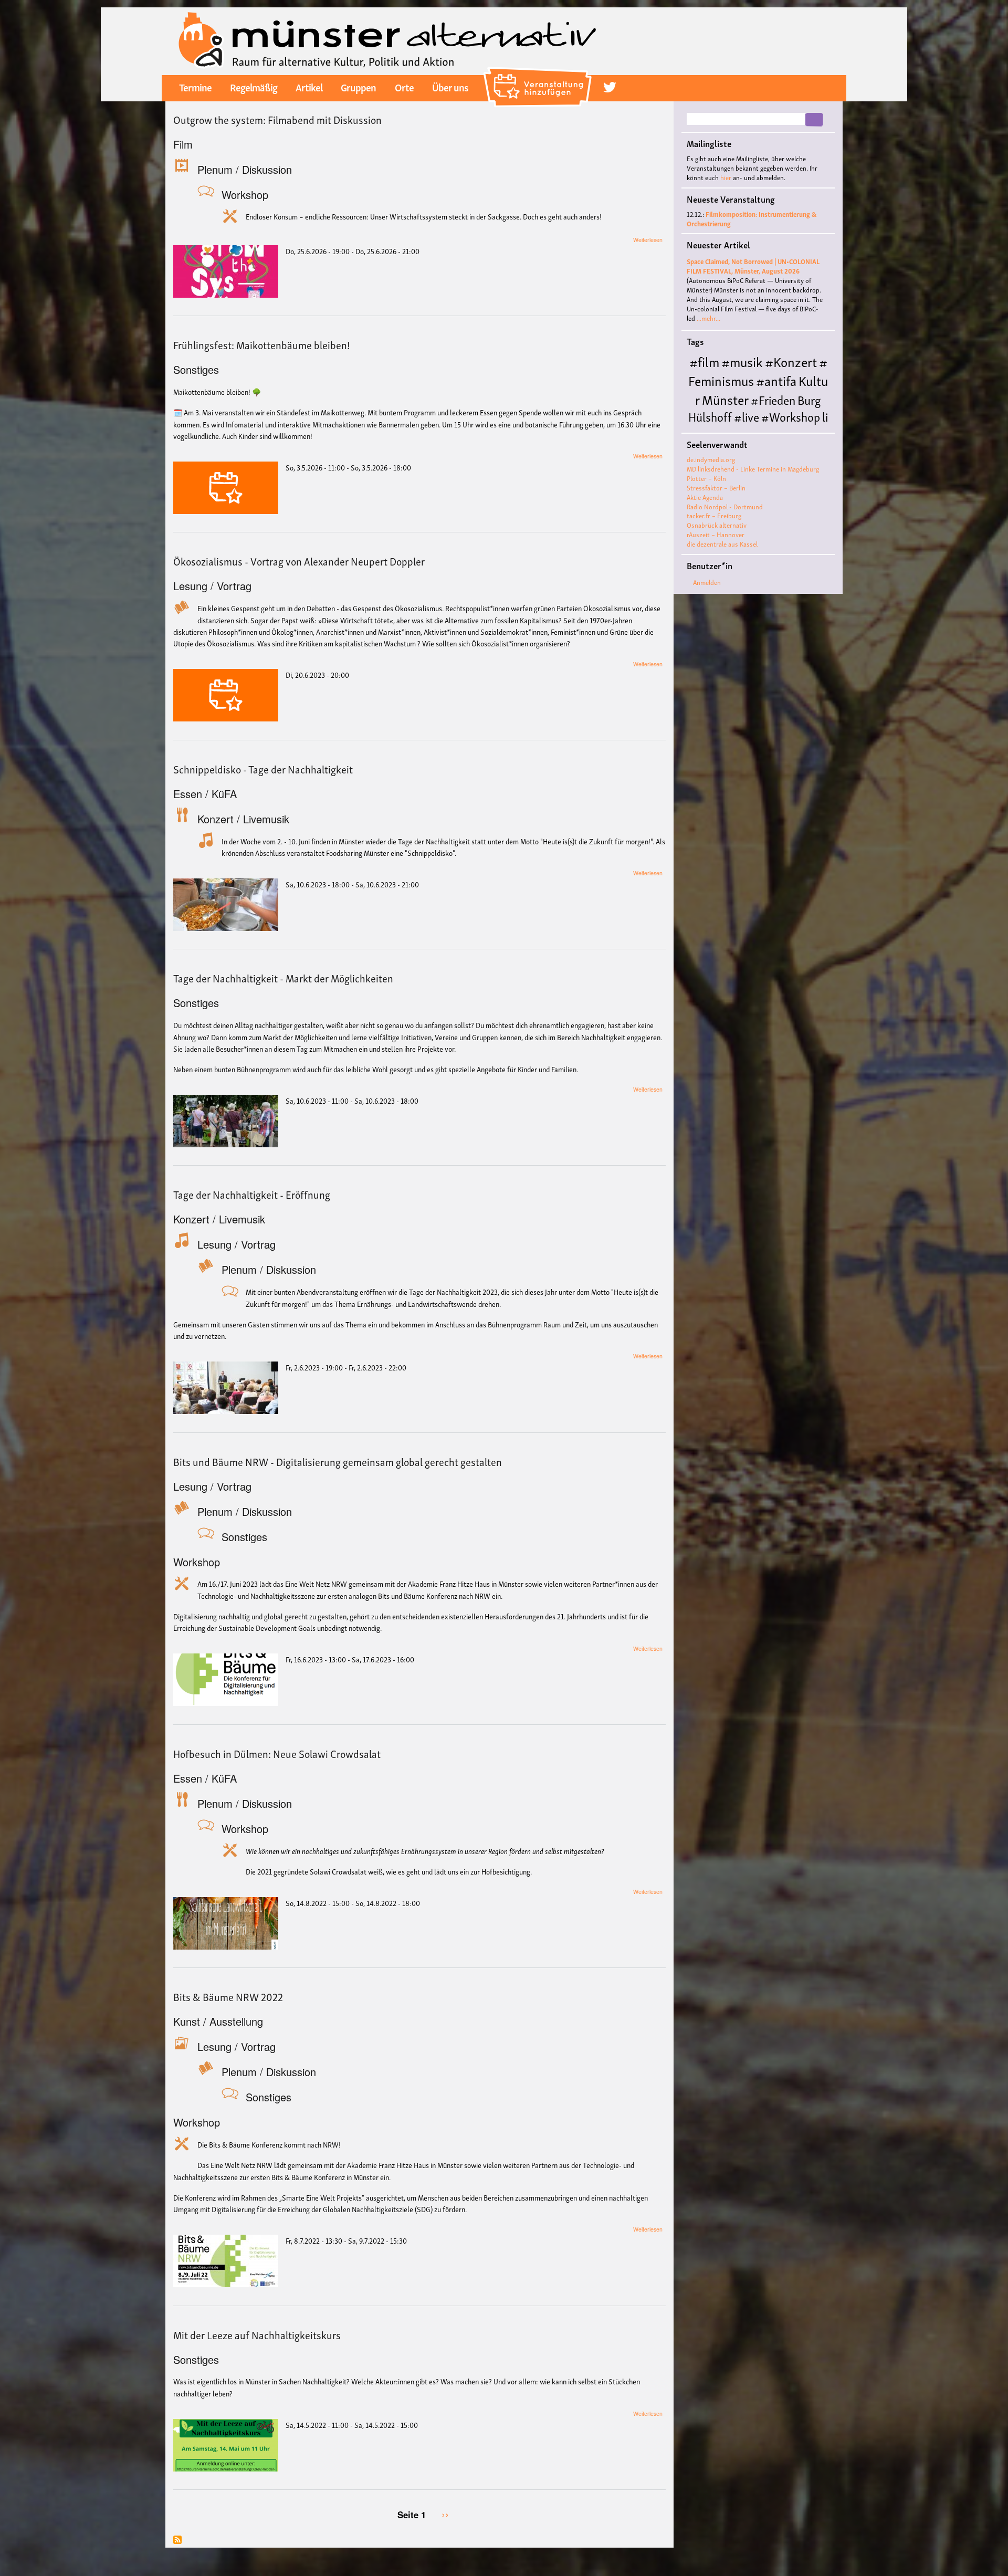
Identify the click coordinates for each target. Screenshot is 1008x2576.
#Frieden (773, 399)
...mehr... (708, 318)
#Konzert (791, 361)
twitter (610, 87)
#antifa (776, 380)
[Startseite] (387, 40)
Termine (195, 87)
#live (747, 416)
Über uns (450, 87)
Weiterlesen (648, 240)
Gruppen (358, 87)
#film (704, 361)
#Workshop (791, 416)
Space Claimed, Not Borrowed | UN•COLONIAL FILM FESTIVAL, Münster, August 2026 (753, 266)
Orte (404, 87)
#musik (742, 361)
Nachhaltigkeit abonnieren (177, 2541)
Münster (725, 399)
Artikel (309, 87)
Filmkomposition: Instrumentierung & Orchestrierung (752, 219)
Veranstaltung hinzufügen (539, 71)
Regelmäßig (254, 87)
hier (726, 177)
